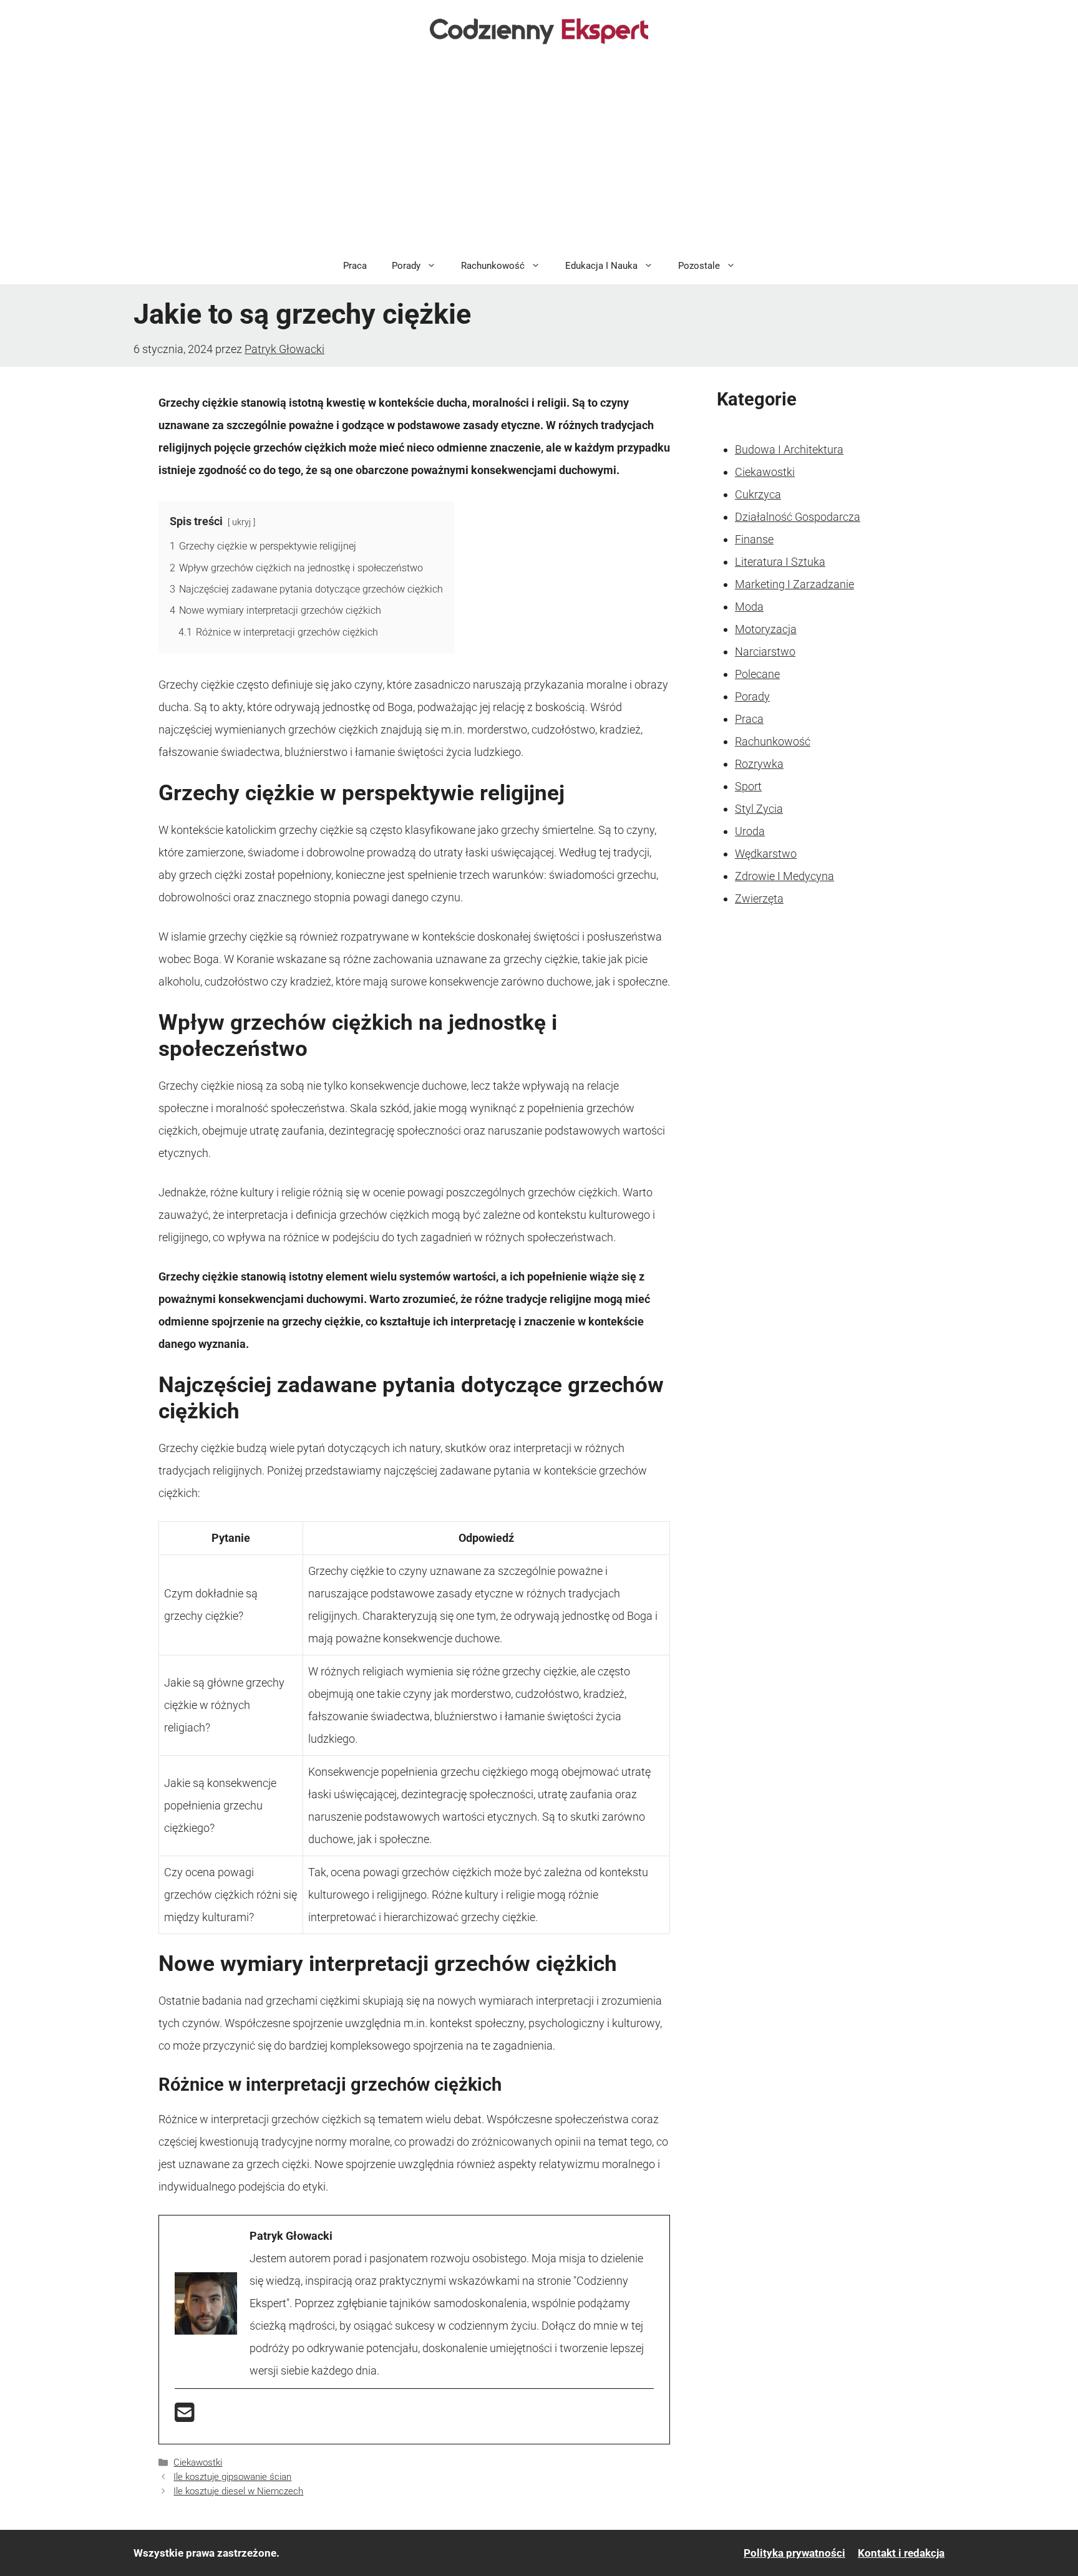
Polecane (757, 674)
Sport (748, 786)
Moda (749, 607)
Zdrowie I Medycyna (784, 876)
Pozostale (699, 266)
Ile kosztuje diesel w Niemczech (238, 2491)
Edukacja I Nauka (601, 266)
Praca (355, 266)
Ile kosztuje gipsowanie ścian (232, 2477)
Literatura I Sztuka (780, 562)
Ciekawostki (198, 2462)
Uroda (750, 831)
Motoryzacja (766, 629)
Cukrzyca (758, 494)
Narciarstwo (765, 651)
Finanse (754, 539)
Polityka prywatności (794, 2553)
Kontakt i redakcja (901, 2553)
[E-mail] (185, 2417)
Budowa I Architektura (789, 449)
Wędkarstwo (766, 854)
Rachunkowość (493, 266)
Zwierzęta (759, 898)
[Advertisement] (539, 153)
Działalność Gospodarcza (798, 517)
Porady (406, 266)
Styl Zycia (759, 809)
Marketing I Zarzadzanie (794, 584)
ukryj (241, 522)
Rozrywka (759, 764)
